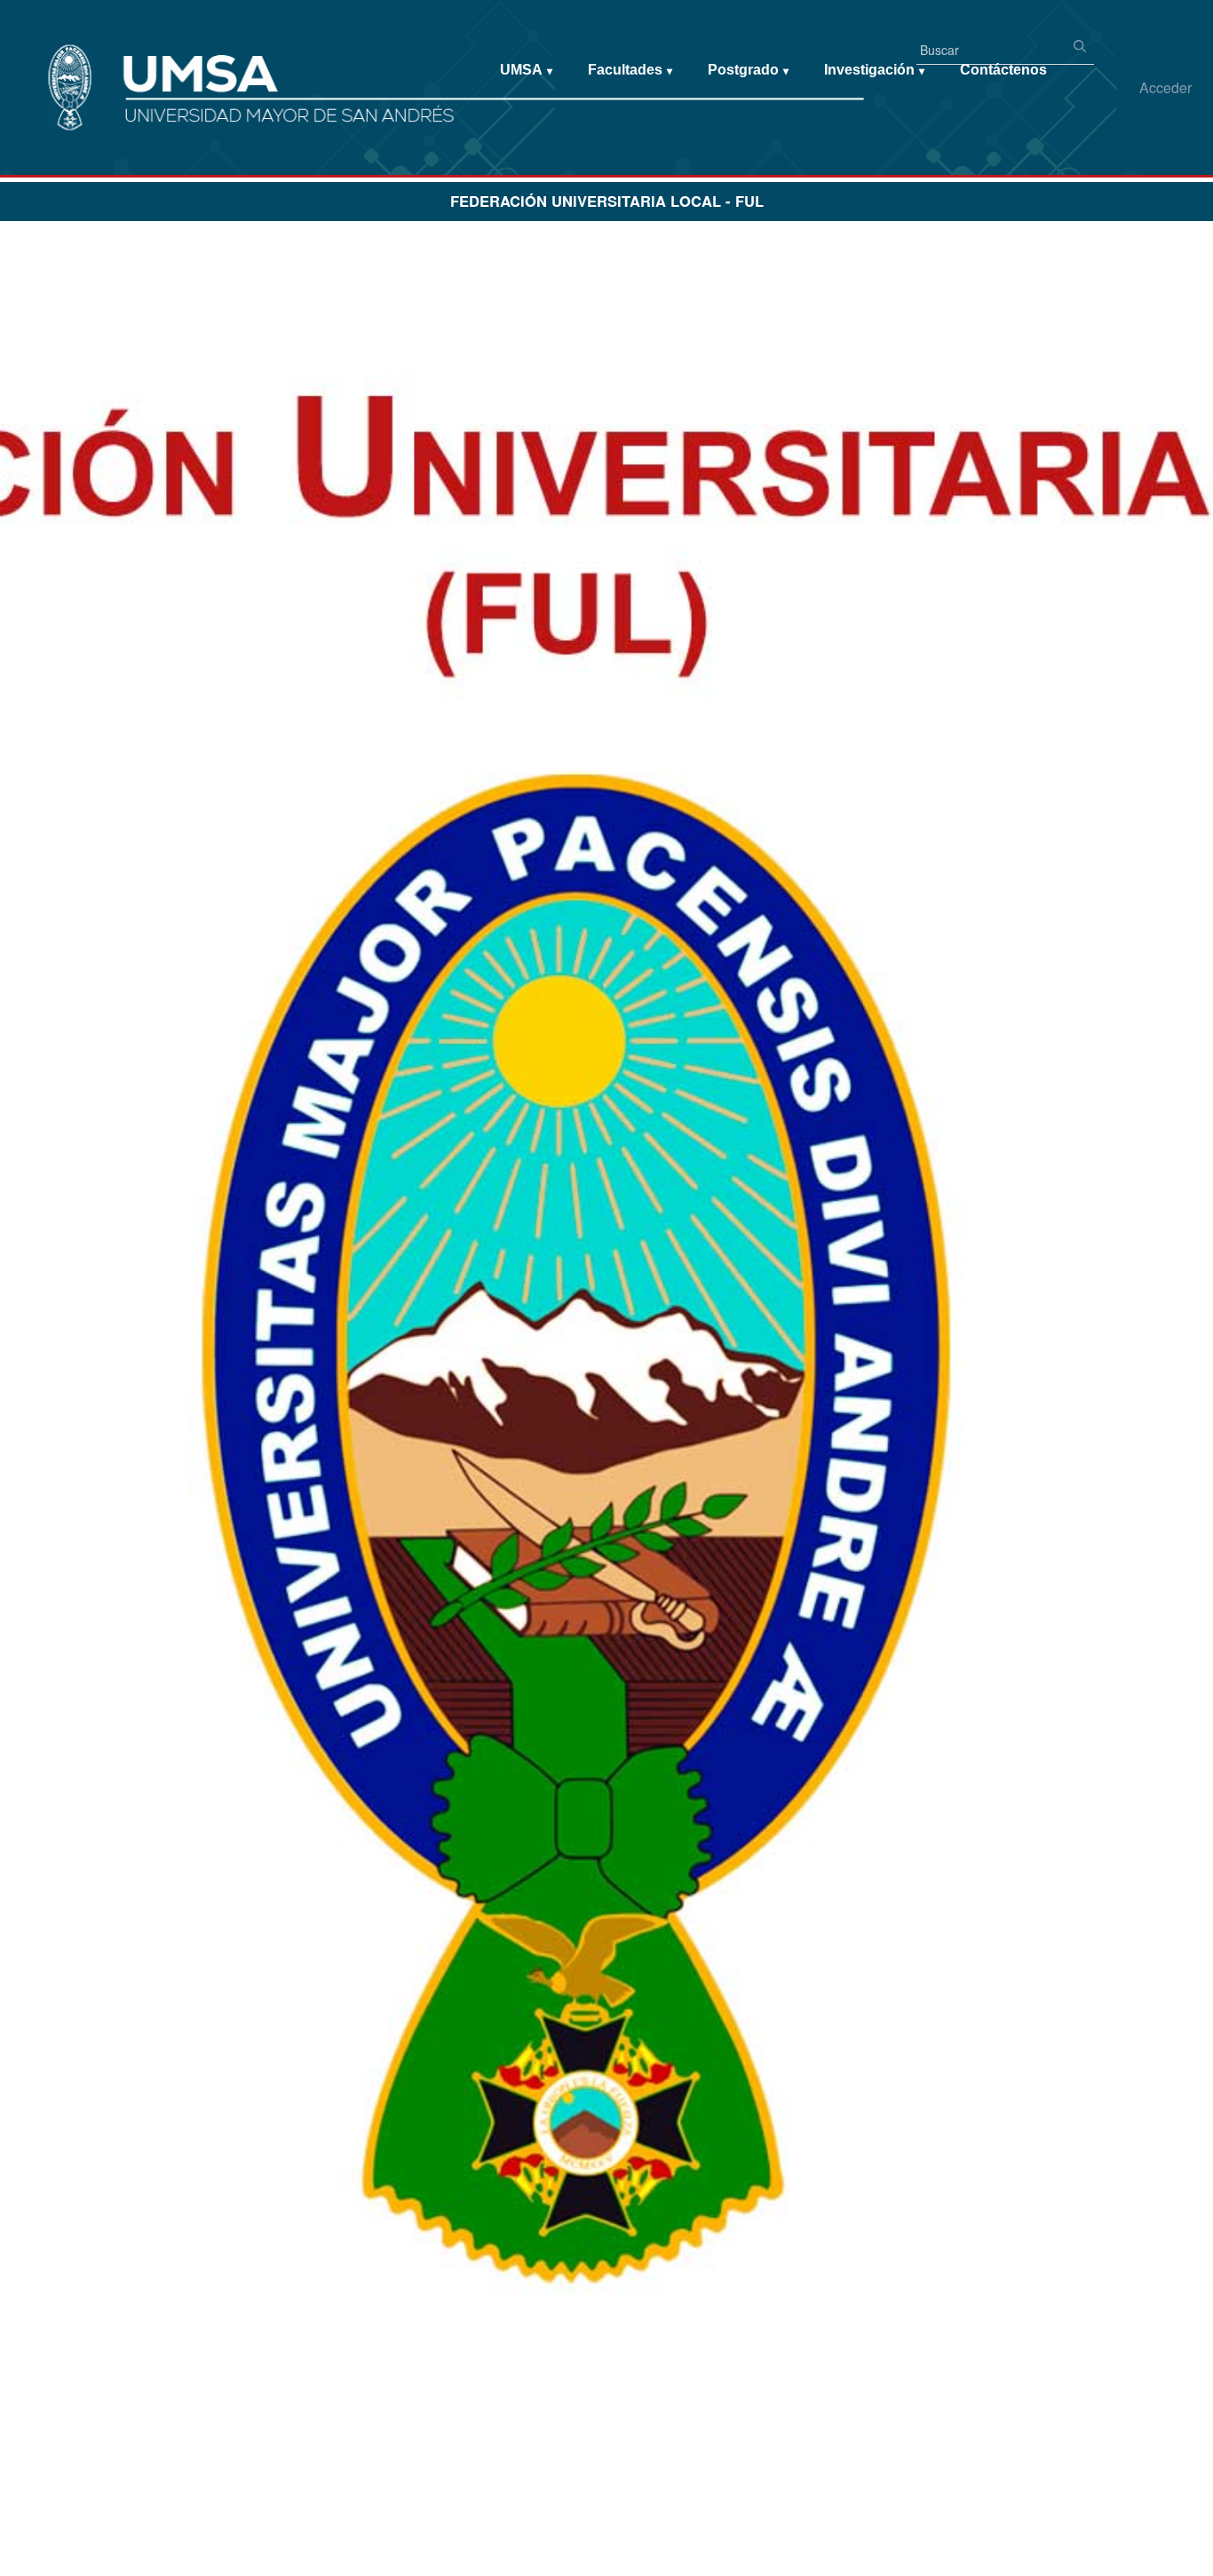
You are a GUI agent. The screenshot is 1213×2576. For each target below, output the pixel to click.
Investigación (874, 70)
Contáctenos (1003, 70)
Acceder (1165, 87)
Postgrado (748, 70)
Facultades (630, 70)
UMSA (526, 70)
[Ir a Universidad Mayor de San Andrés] (42, 54)
